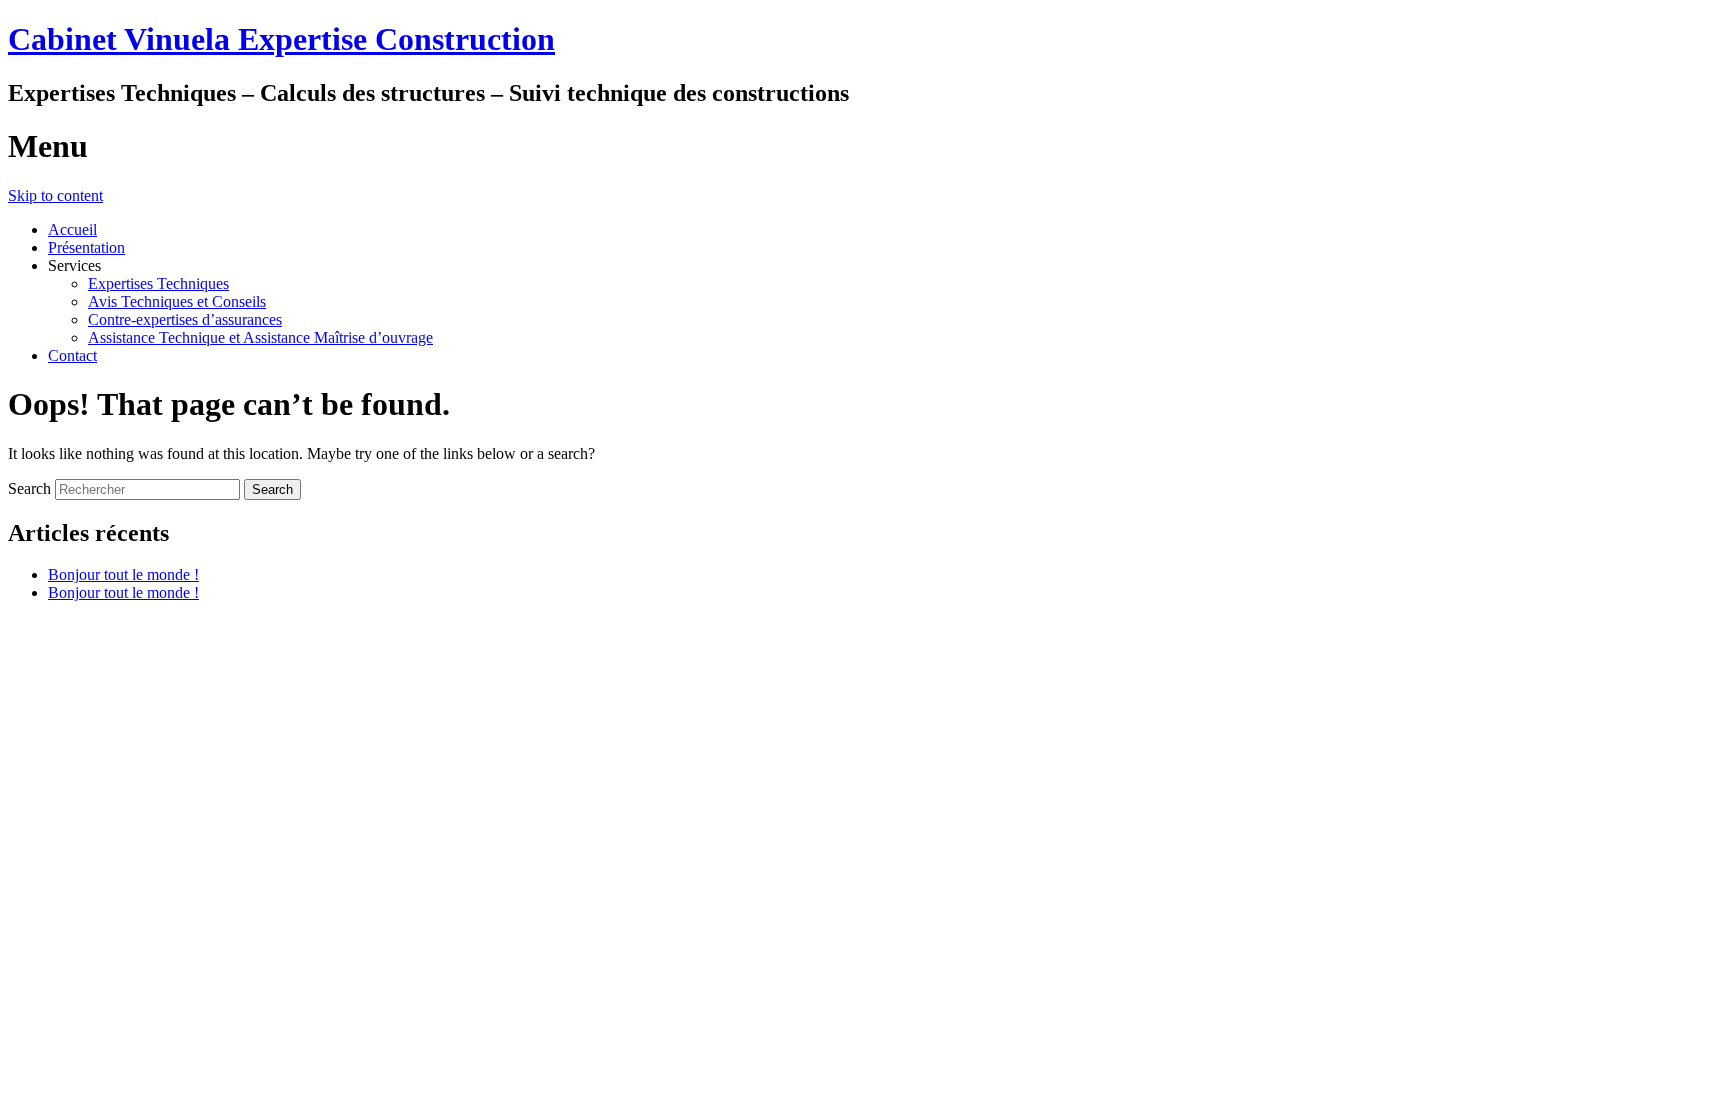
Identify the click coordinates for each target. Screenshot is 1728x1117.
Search (29, 488)
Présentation (86, 247)
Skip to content (55, 195)
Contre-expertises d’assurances (185, 319)
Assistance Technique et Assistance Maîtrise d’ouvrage (260, 337)
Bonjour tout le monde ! (123, 574)
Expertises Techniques (158, 283)
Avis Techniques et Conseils (177, 301)
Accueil (72, 229)
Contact (72, 355)
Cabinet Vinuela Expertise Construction (281, 39)
